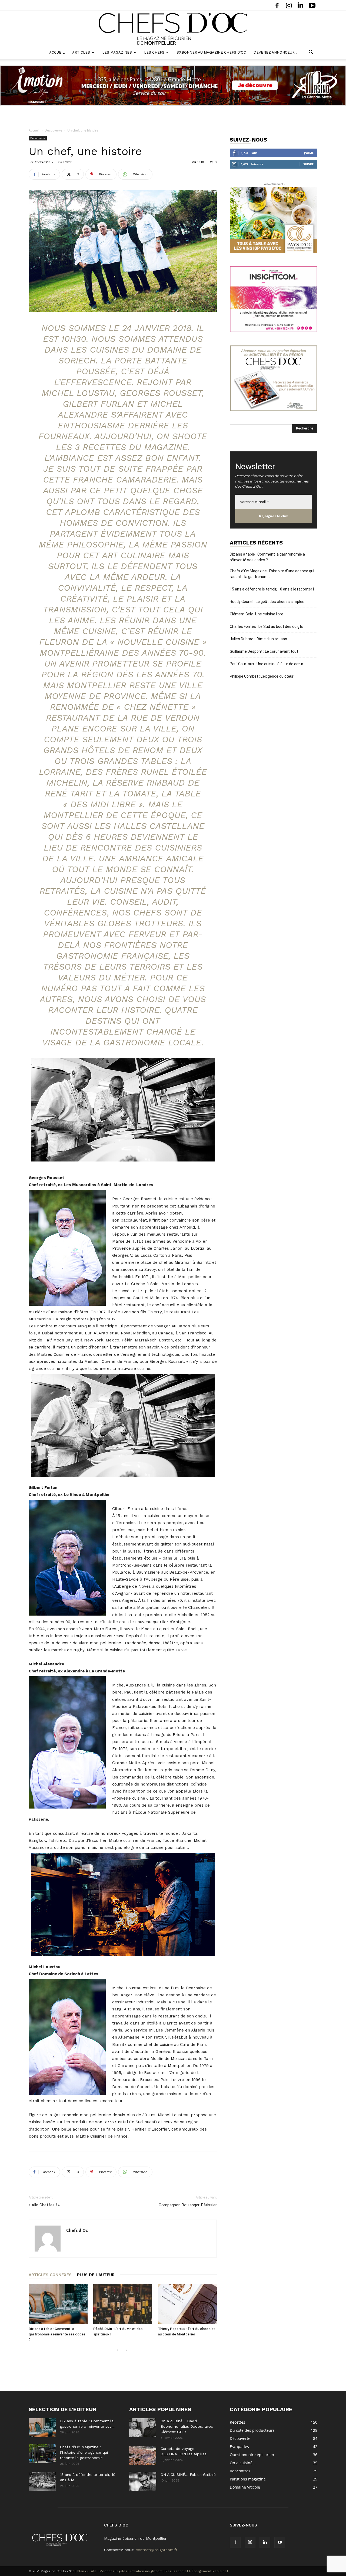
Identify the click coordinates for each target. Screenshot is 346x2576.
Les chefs (154, 52)
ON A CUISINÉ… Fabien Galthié (188, 2475)
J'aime (309, 153)
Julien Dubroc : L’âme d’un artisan (258, 639)
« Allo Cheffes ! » (44, 2205)
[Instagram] (289, 5)
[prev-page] (117, 2350)
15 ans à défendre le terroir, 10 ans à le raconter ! (272, 589)
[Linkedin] (300, 5)
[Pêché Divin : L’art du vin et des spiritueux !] (123, 2304)
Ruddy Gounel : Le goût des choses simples (267, 602)
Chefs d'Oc (42, 162)
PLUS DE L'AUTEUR (96, 2275)
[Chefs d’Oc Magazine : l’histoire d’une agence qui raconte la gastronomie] (42, 2454)
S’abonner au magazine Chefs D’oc (211, 52)
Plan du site (87, 2571)
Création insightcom (146, 2571)
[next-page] (126, 2350)
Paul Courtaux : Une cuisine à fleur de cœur (267, 664)
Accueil (57, 52)
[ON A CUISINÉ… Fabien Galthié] (143, 2481)
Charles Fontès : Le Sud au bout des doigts (267, 626)
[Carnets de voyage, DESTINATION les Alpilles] (143, 2455)
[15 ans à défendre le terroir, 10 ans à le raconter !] (42, 2481)
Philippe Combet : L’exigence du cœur (262, 676)
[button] (311, 53)
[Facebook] (277, 5)
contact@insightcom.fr (157, 2550)
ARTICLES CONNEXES (50, 2275)
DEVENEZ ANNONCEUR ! (275, 52)
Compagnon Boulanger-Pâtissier (188, 2205)
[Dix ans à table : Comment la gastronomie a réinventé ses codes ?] (58, 2304)
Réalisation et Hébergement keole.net (197, 2571)
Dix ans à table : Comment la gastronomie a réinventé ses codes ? (57, 2334)
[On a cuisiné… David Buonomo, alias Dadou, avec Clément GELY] (143, 2428)
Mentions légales (113, 2571)
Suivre (308, 164)
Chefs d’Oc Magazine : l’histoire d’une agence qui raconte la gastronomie (272, 574)
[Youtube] (312, 5)
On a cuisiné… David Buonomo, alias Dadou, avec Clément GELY (187, 2426)
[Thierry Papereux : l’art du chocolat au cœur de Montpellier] (187, 2304)
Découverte (53, 130)
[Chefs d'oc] (173, 29)
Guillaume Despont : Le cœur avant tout (264, 651)
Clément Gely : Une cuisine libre (257, 614)
